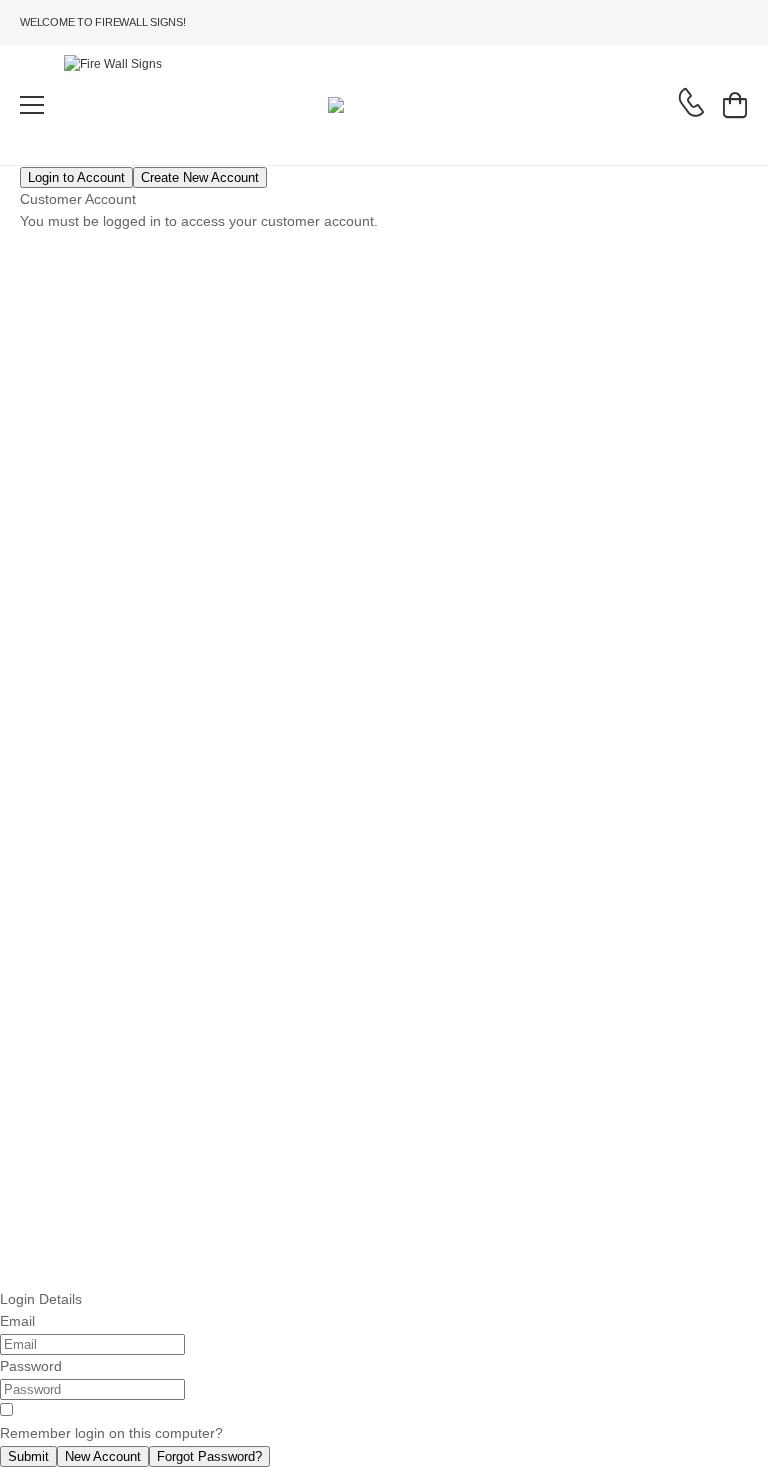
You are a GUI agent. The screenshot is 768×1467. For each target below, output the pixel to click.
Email (17, 1321)
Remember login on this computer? (111, 1433)
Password (31, 1366)
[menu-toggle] (32, 105)
